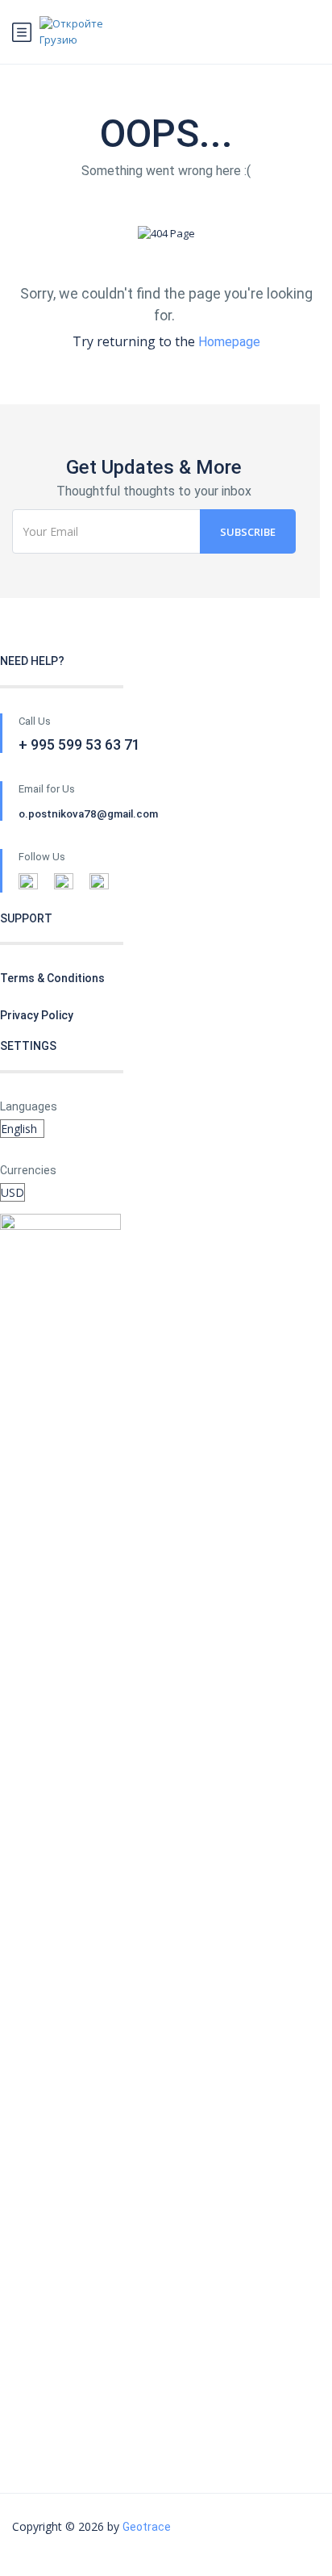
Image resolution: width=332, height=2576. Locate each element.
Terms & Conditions (52, 978)
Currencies (28, 1170)
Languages (29, 1106)
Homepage (229, 342)
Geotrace (147, 2527)
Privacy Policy (37, 1015)
